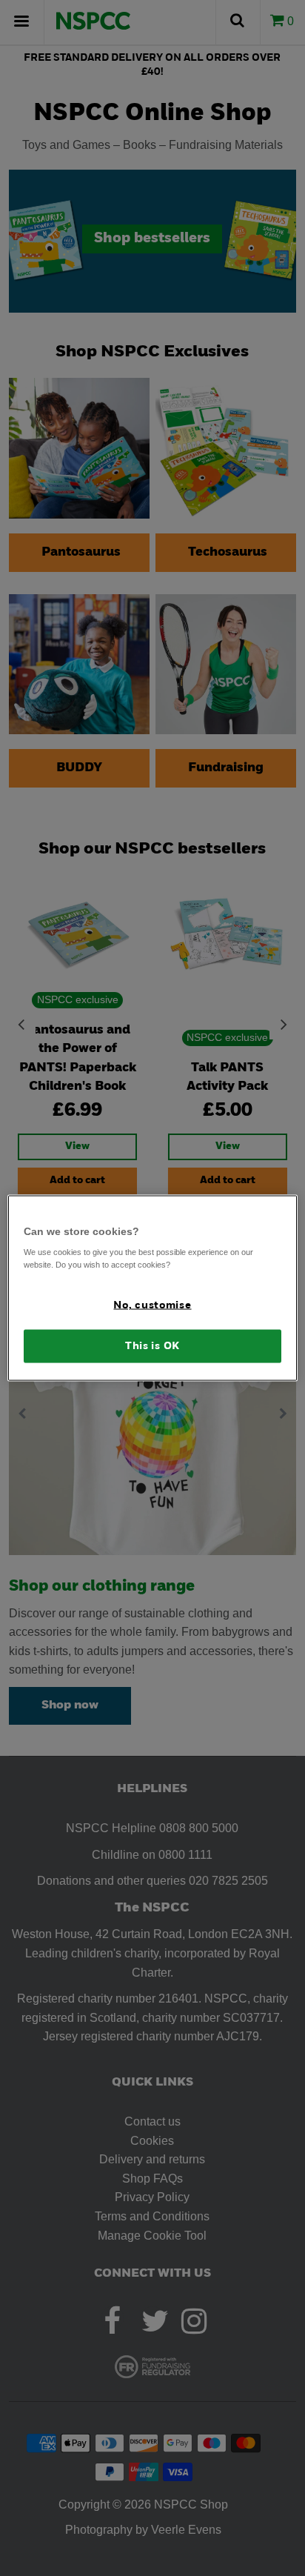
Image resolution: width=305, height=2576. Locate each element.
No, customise (152, 1306)
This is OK (152, 1346)
